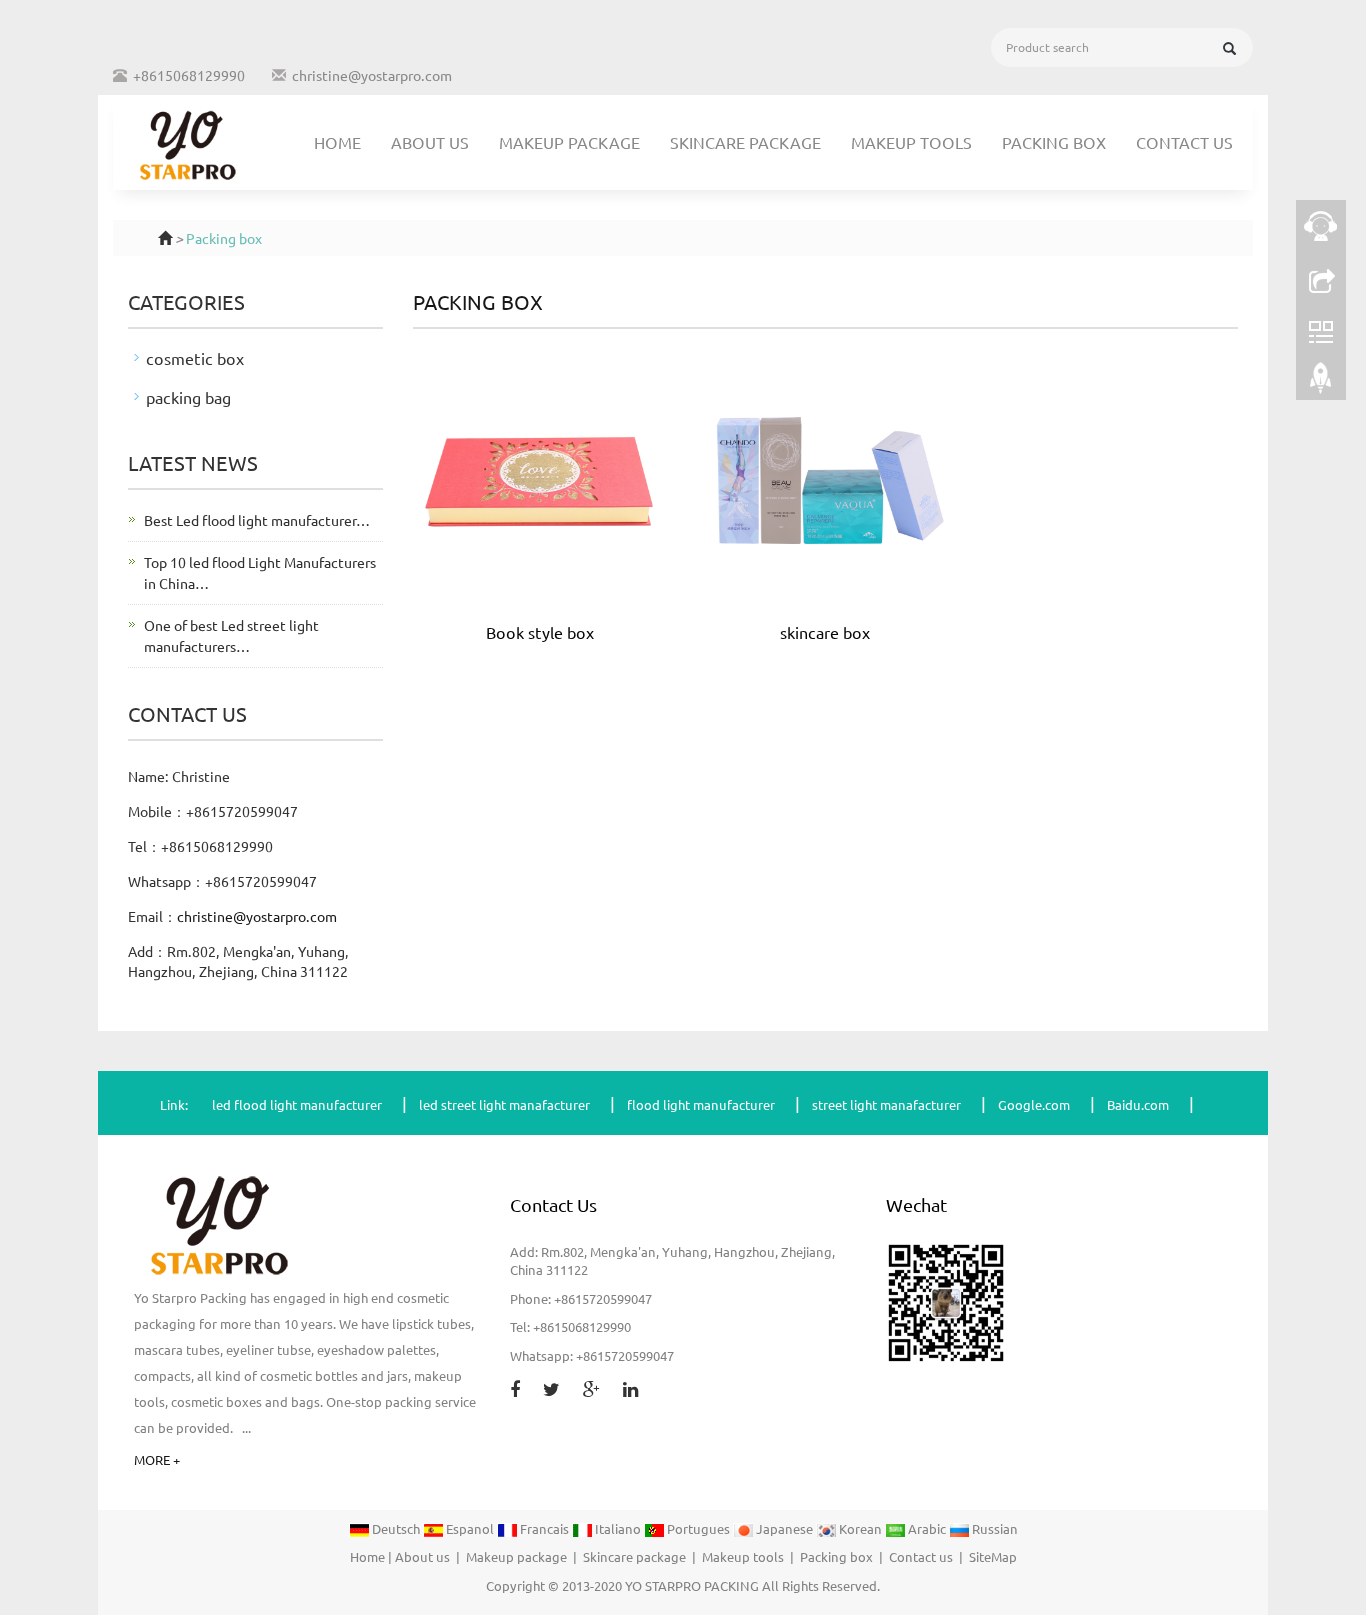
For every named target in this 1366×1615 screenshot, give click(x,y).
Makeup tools (911, 142)
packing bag (188, 397)
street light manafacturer (886, 1104)
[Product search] (1229, 48)
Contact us (1184, 142)
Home (337, 142)
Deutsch (396, 1528)
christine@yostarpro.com (372, 75)
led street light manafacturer (504, 1104)
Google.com (1034, 1104)
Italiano (618, 1528)
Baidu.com (1138, 1104)
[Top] (1321, 383)
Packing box (1054, 142)
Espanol (470, 1528)
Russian (993, 1528)
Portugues (698, 1528)
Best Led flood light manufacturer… (257, 520)
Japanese (784, 1528)
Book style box (540, 632)
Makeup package (569, 142)
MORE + (157, 1459)
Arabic (927, 1528)
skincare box (825, 632)
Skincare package (745, 142)
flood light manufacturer (701, 1104)
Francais (544, 1528)
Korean (860, 1528)
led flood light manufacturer (297, 1104)
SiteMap (993, 1556)
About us (430, 142)
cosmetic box (195, 358)
